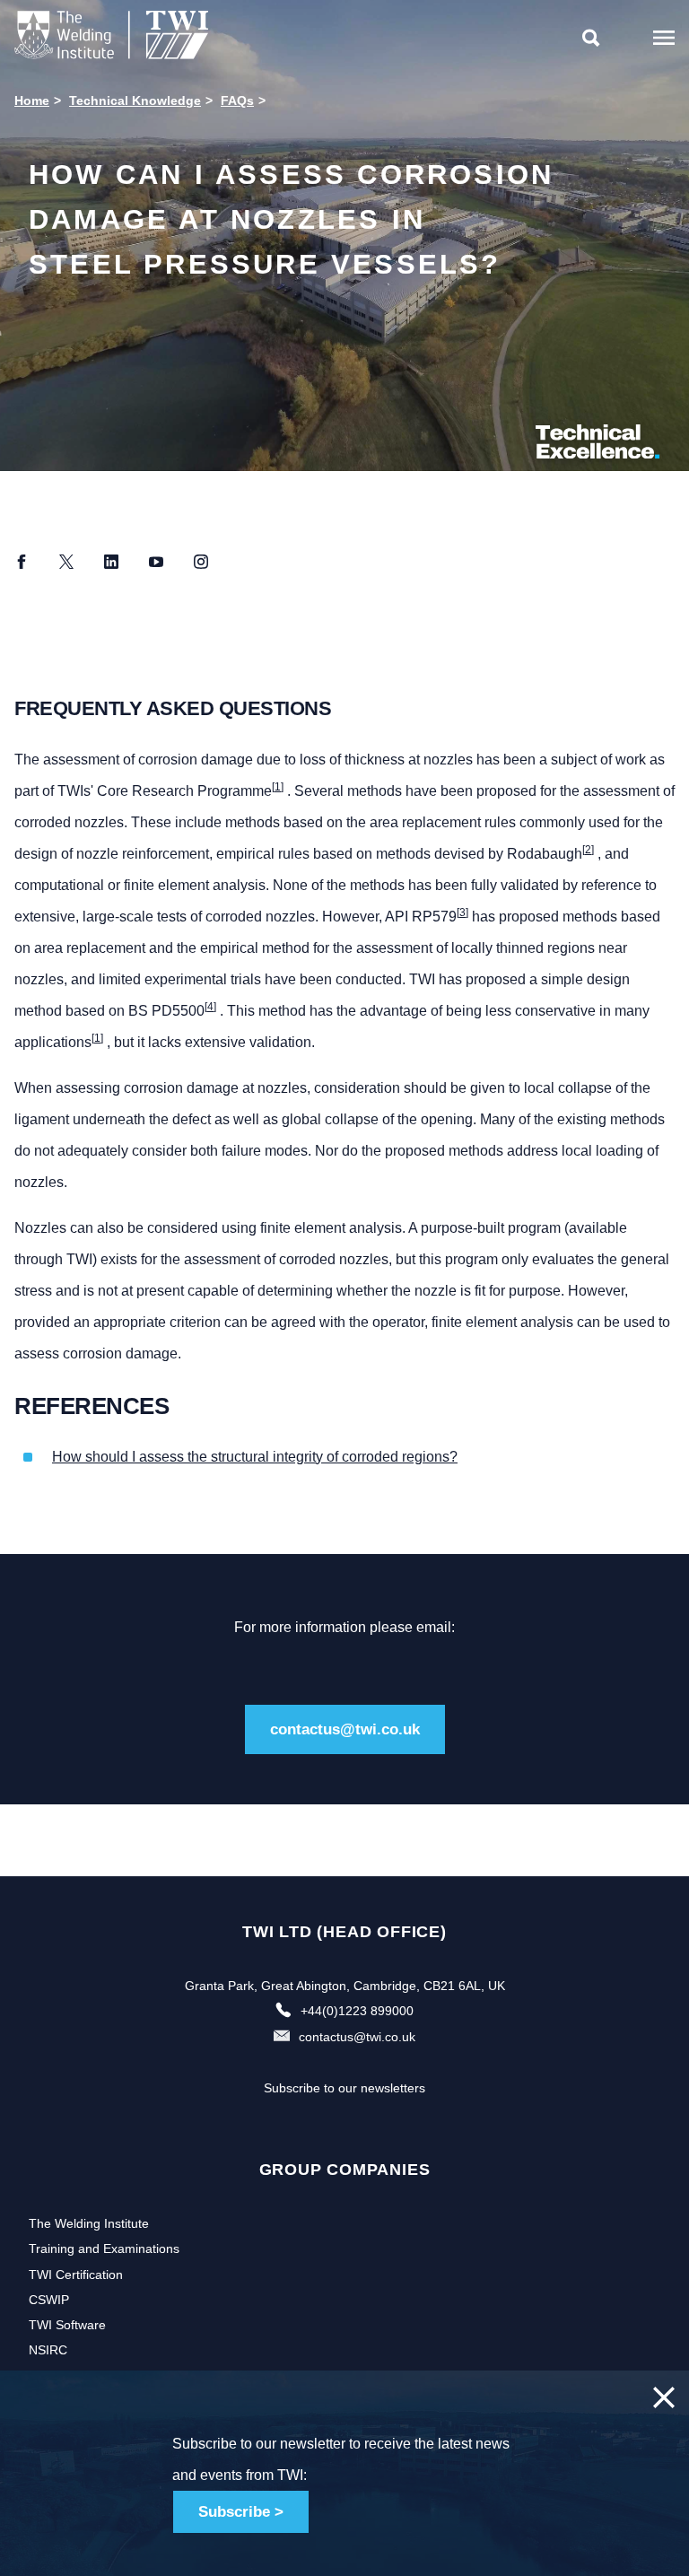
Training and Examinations (104, 2249)
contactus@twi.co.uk (345, 1729)
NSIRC (48, 2350)
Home (32, 100)
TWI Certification (76, 2275)
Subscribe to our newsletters (344, 2088)
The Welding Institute (89, 2223)
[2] (588, 850)
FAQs (237, 100)
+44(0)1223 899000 (357, 2011)
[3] (462, 913)
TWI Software (67, 2325)
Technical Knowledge (135, 100)
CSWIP (49, 2300)
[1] (278, 787)
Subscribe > (241, 2512)
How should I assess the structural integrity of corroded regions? (255, 1457)
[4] (210, 1007)
